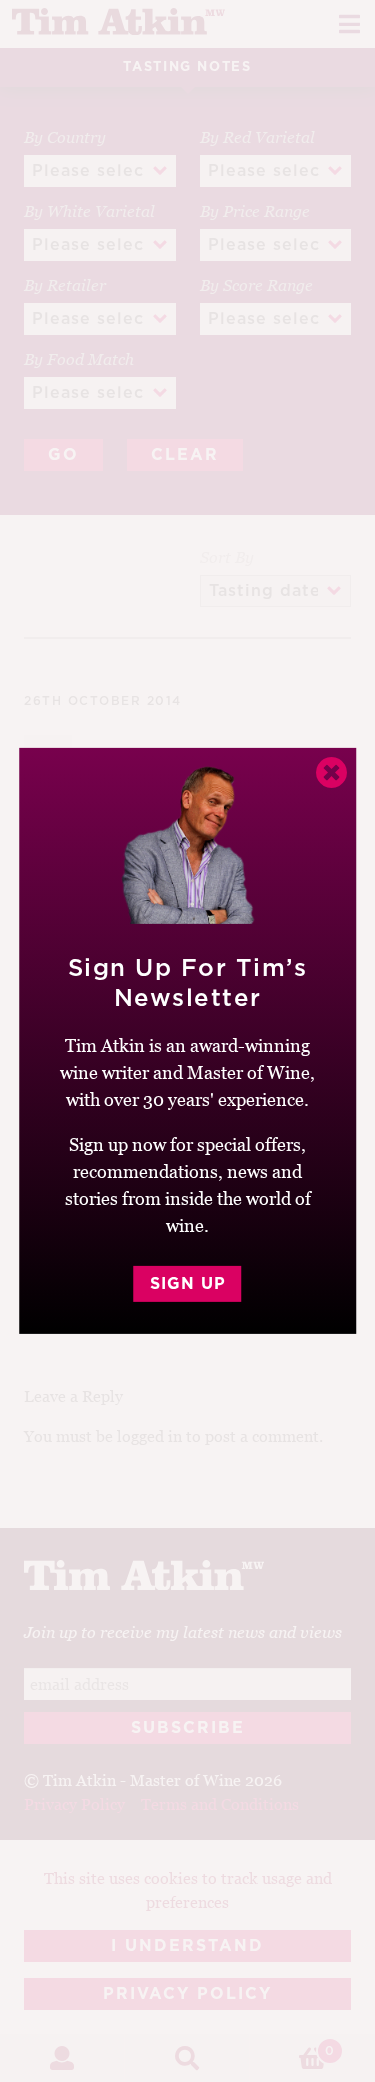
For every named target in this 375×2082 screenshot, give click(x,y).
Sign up (188, 1284)
